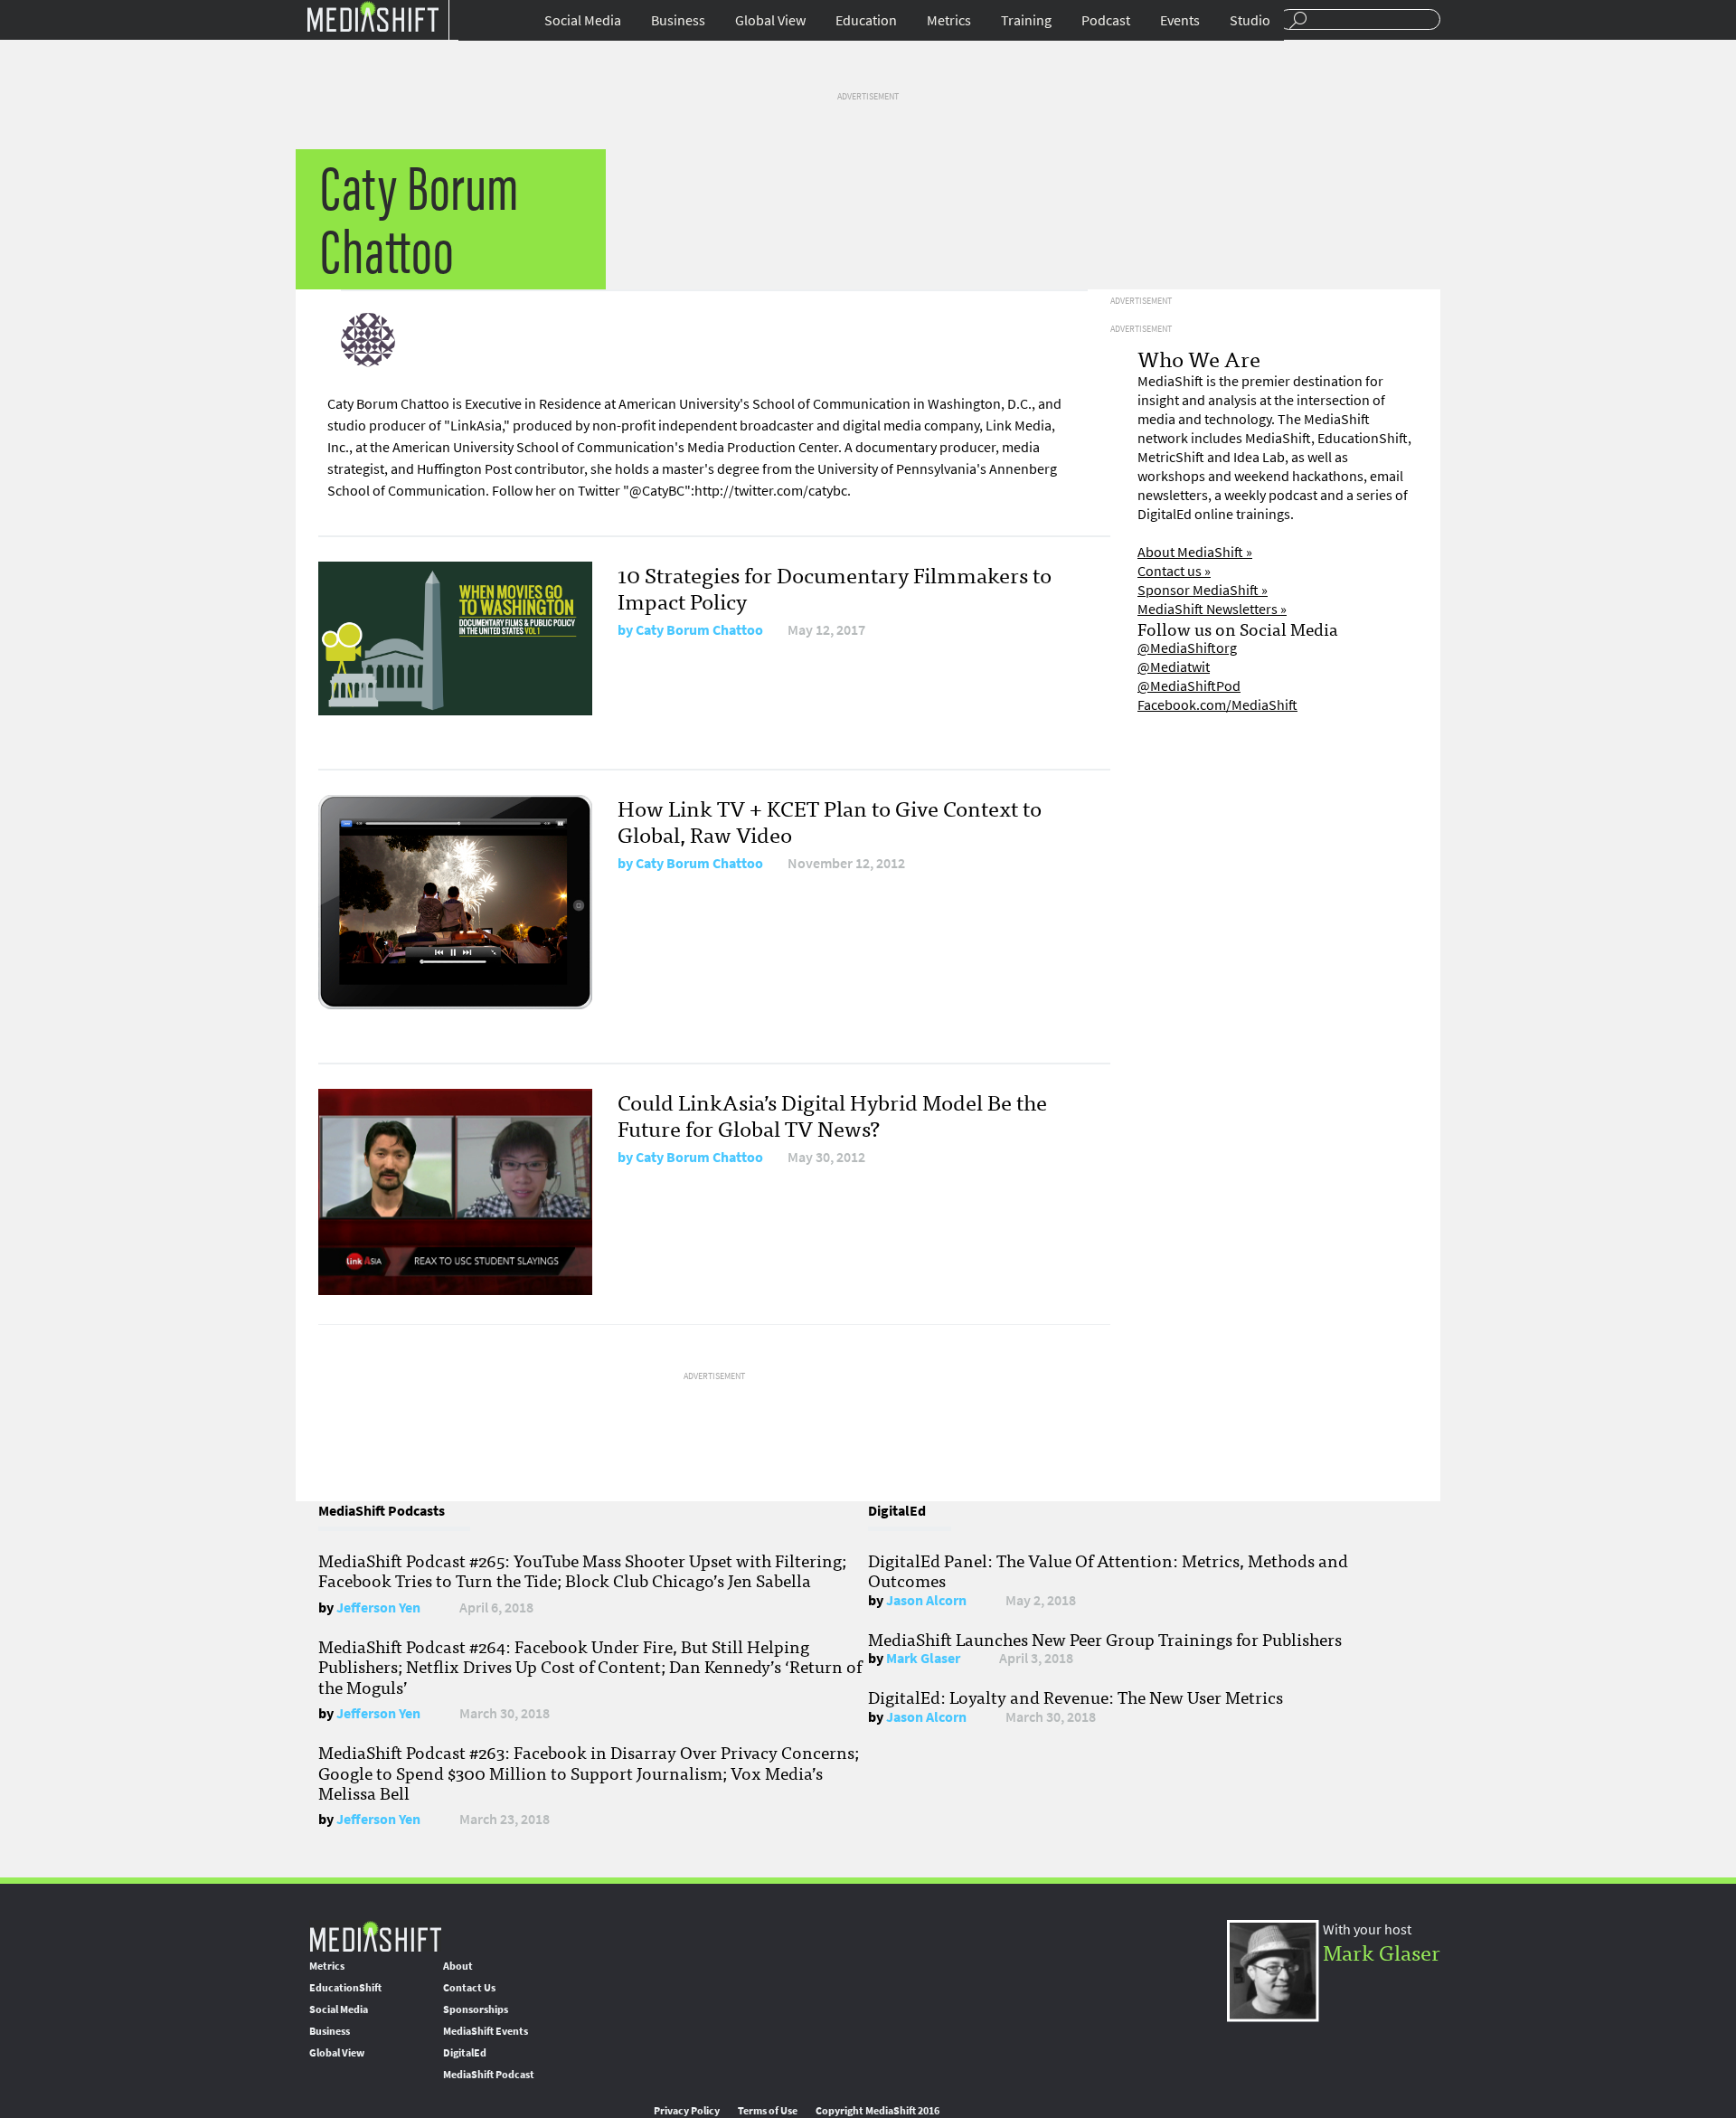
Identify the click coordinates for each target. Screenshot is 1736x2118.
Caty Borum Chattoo (699, 630)
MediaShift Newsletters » (1212, 609)
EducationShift (345, 1988)
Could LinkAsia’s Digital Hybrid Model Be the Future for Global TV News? (832, 1114)
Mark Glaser (923, 1658)
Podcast (1106, 20)
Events (1180, 20)
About (458, 1966)
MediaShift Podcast (489, 2075)
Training (1026, 20)
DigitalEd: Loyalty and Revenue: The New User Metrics (1076, 1697)
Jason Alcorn (926, 1600)
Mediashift (373, 16)
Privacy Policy (687, 2111)
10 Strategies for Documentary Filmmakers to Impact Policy (835, 587)
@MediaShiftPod (1189, 686)
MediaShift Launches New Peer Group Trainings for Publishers (1105, 1639)
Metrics (949, 20)
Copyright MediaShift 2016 (877, 2111)
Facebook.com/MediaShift (1217, 705)
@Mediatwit (1174, 667)
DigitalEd (465, 2053)
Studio (1250, 20)
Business (678, 20)
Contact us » (1174, 571)
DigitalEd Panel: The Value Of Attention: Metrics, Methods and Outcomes (1108, 1570)
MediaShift (375, 1936)
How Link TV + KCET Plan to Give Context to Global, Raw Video (830, 820)
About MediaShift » (1195, 552)
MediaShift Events (486, 2031)
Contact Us (469, 1988)
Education (866, 20)
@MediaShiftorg (1187, 648)
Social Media (583, 20)
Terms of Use (768, 2111)
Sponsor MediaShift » (1203, 590)
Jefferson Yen (378, 1607)
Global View (770, 20)
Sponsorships (476, 2009)
